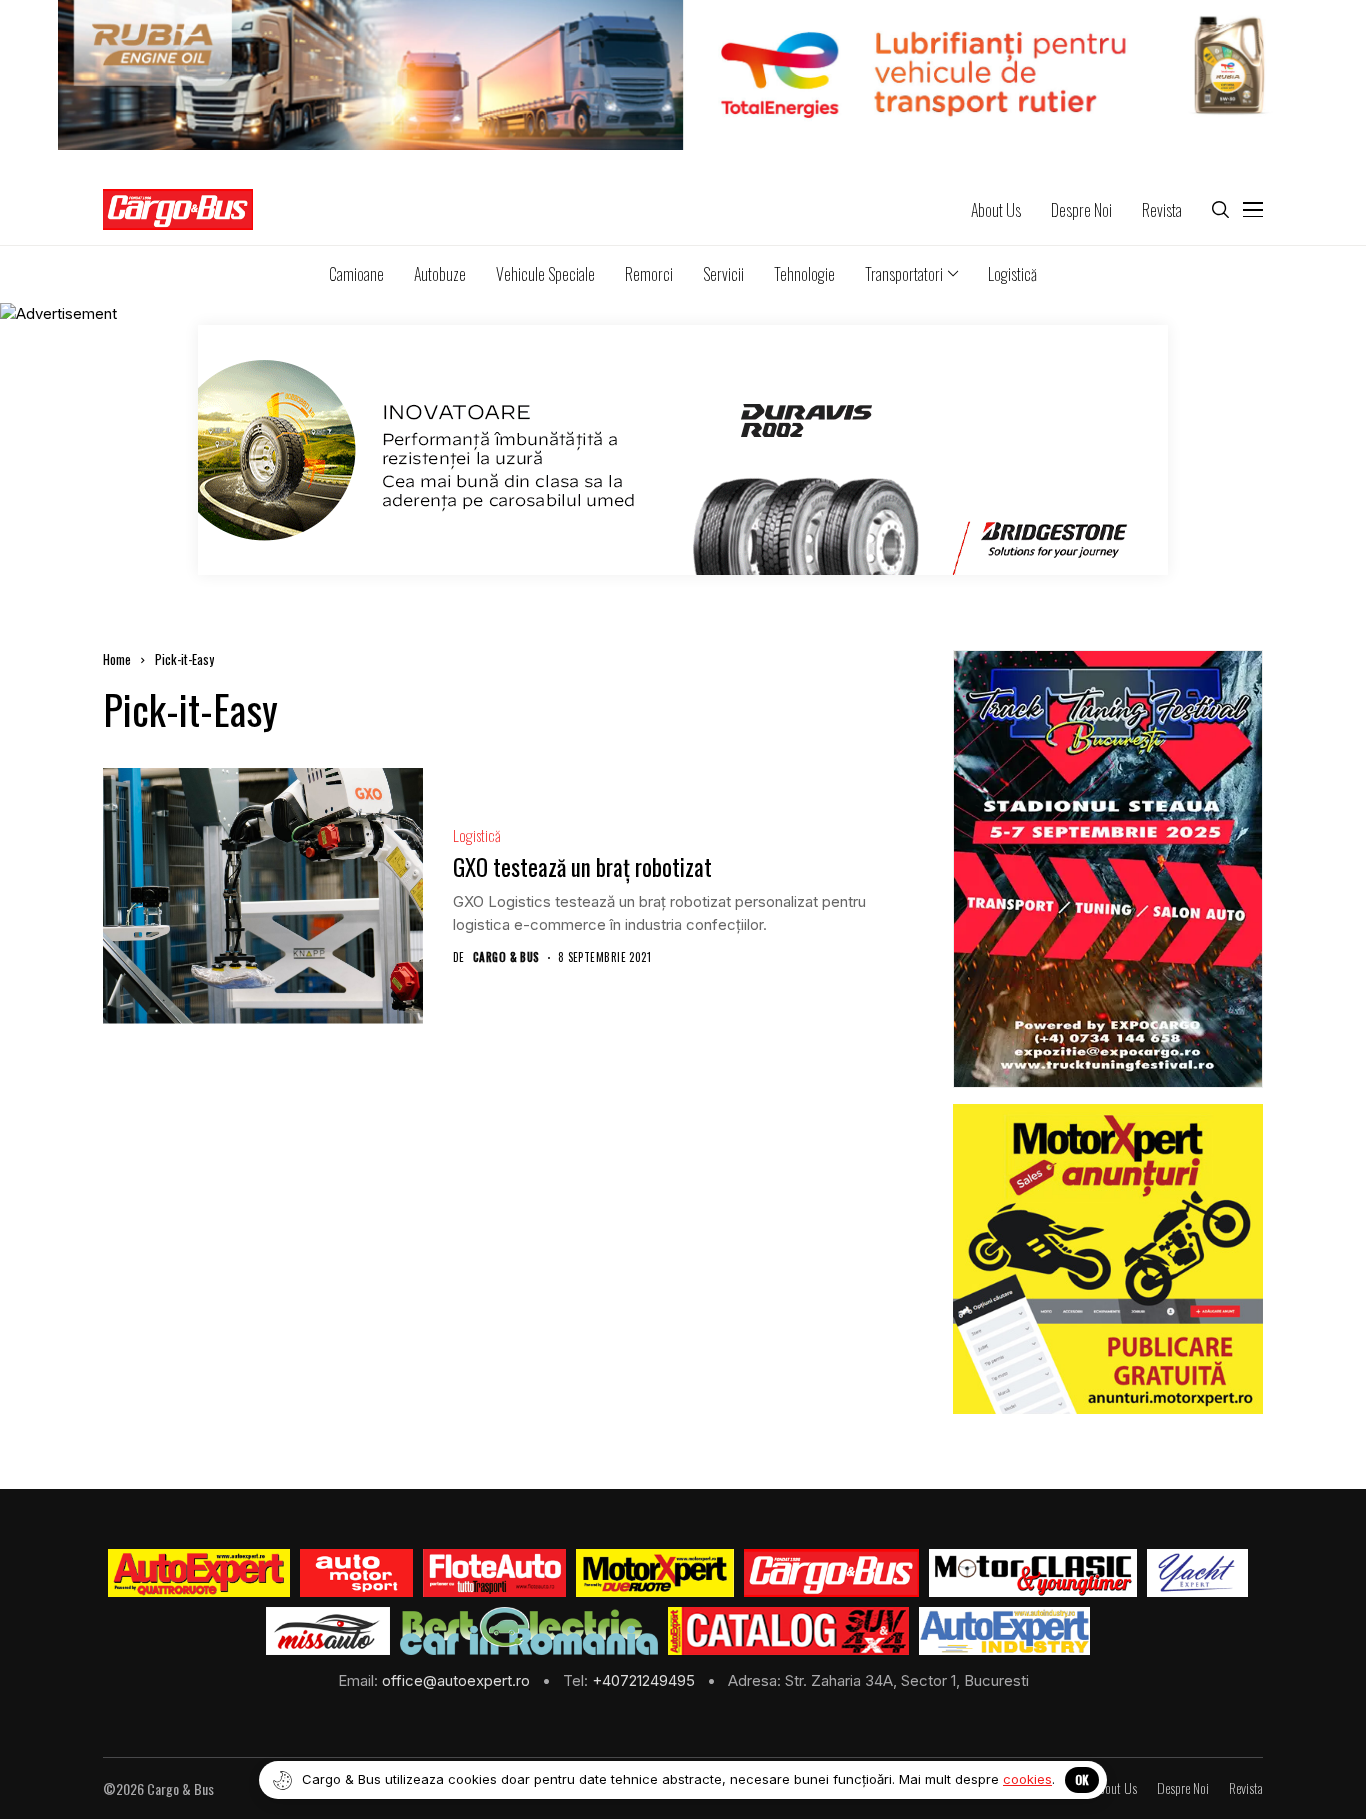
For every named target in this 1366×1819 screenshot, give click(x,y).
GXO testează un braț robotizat (582, 867)
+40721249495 (645, 1680)
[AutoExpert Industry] (1004, 1631)
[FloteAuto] (494, 1573)
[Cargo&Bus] (831, 1573)
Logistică (477, 835)
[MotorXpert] (655, 1573)
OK (1082, 1779)
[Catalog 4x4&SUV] (788, 1631)
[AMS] (357, 1573)
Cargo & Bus (506, 957)
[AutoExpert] (199, 1573)
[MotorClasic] (1033, 1573)
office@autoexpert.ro (458, 1680)
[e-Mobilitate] (529, 1631)
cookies (1027, 1779)
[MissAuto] (328, 1631)
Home (117, 659)
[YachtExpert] (1197, 1573)
